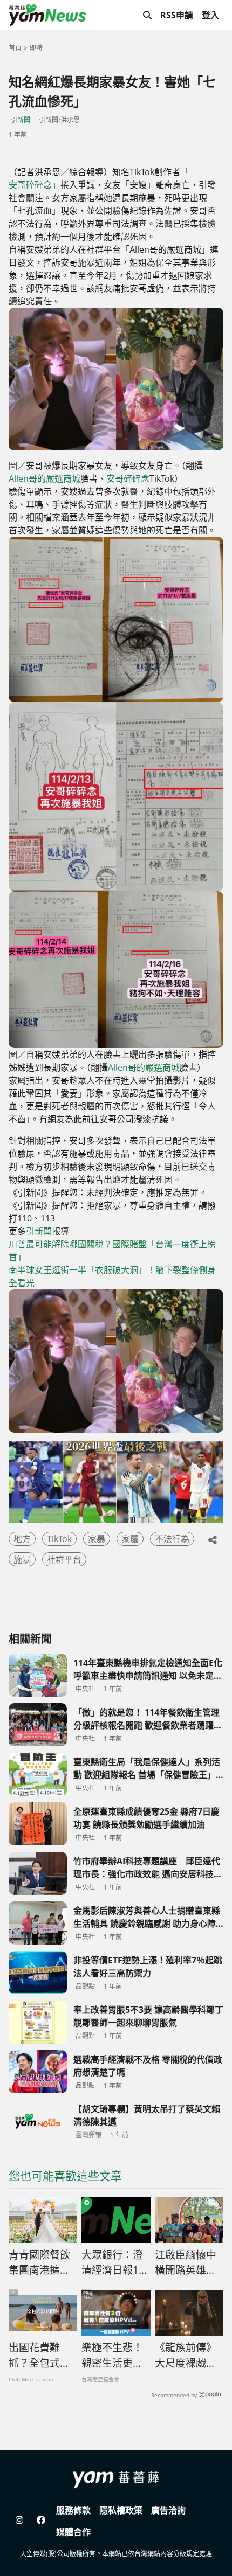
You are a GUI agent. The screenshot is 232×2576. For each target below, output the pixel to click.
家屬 (130, 1539)
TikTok (59, 1539)
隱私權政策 (121, 2510)
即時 (36, 48)
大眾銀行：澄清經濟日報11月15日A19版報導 (113, 2263)
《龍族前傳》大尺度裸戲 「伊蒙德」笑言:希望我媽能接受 (187, 2356)
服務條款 (73, 2510)
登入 (210, 15)
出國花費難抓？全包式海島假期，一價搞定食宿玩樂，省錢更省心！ (39, 2356)
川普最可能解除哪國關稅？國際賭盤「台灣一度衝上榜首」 (112, 1251)
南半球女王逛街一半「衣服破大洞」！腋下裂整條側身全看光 (112, 1276)
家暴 (97, 1539)
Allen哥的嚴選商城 (45, 478)
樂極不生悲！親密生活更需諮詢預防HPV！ (112, 2356)
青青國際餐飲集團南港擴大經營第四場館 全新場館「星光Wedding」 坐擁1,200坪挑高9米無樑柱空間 (42, 2263)
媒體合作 (73, 2532)
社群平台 (64, 1559)
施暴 (22, 1559)
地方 (22, 1539)
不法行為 (172, 1539)
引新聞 (21, 120)
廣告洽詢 (168, 2510)
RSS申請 (177, 15)
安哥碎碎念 (30, 185)
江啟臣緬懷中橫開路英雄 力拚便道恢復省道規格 (186, 2263)
